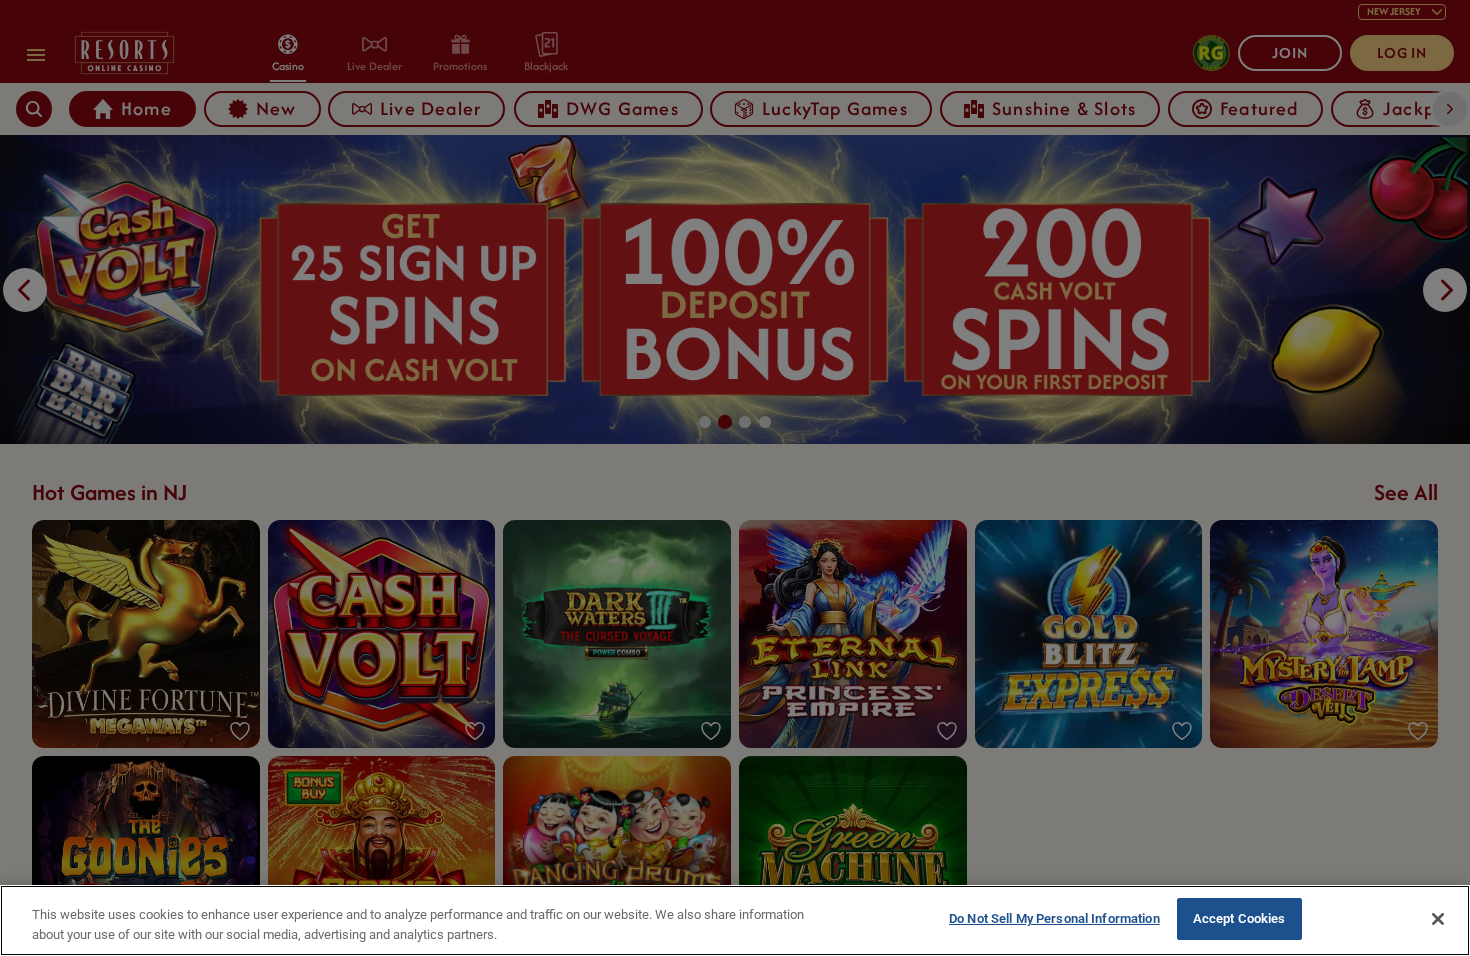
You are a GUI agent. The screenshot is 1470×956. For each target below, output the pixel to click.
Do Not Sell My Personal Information (1054, 918)
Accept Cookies (1239, 918)
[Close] (1438, 919)
